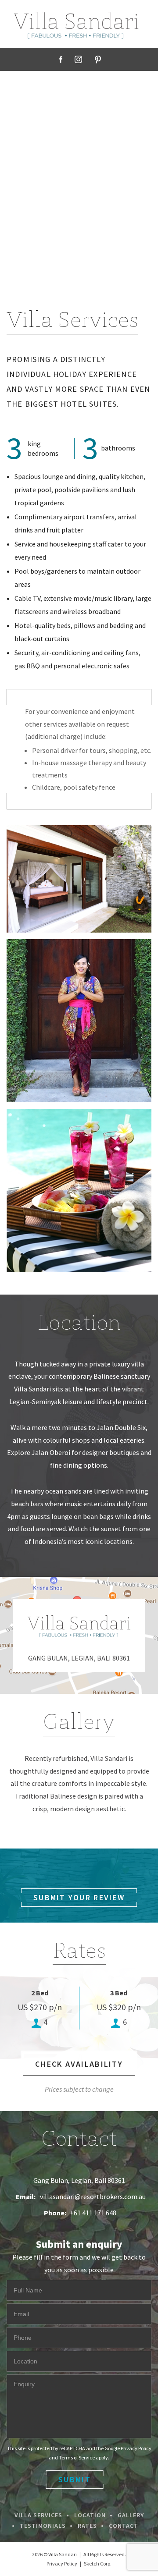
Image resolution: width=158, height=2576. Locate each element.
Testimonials (43, 2526)
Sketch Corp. (98, 2564)
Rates (87, 2526)
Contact (124, 2526)
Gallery (131, 2515)
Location (90, 2515)
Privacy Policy (136, 2448)
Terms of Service (77, 2457)
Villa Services (38, 2515)
